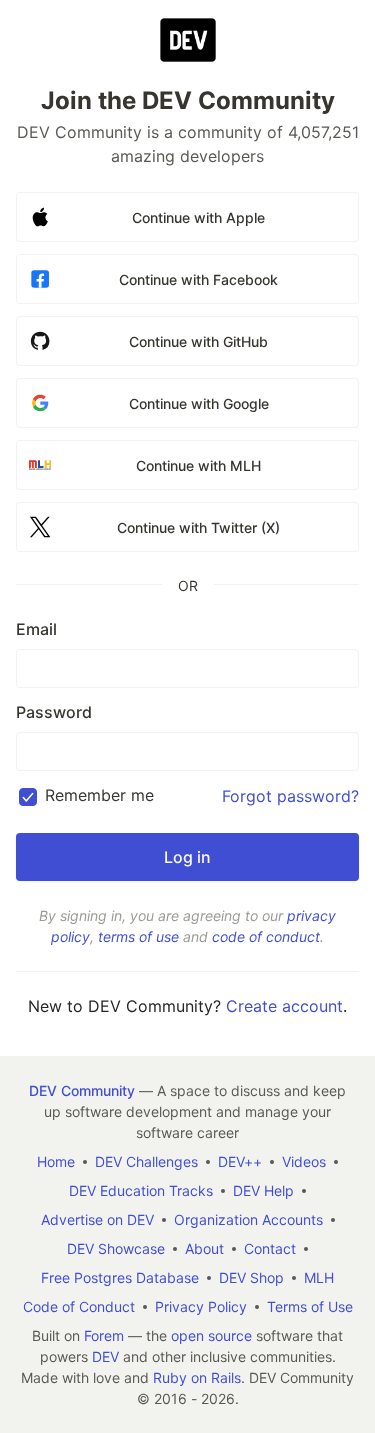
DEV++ (240, 1161)
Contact (270, 1248)
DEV (105, 1356)
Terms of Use (310, 1306)
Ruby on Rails (197, 1377)
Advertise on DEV (97, 1219)
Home (56, 1161)
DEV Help (263, 1190)
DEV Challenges (146, 1161)
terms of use (138, 936)
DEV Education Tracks (141, 1190)
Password (54, 712)
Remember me (99, 795)
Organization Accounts (248, 1219)
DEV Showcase (116, 1248)
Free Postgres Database (120, 1277)
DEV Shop (251, 1277)
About (204, 1248)
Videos (304, 1161)
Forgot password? (290, 796)
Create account (284, 1006)
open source (211, 1335)
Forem (104, 1335)
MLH (319, 1277)
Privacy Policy (201, 1306)
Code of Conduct (79, 1306)
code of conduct (266, 936)
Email (36, 629)
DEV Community (82, 1090)
